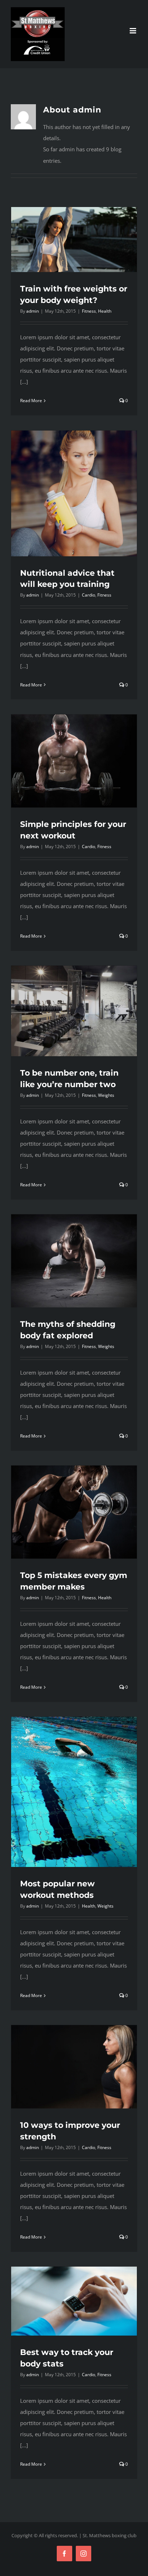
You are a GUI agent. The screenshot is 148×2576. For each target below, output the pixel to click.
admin (33, 311)
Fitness (89, 311)
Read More (31, 401)
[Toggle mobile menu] (133, 31)
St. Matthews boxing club (110, 2535)
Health (105, 311)
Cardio (89, 595)
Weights (106, 1095)
